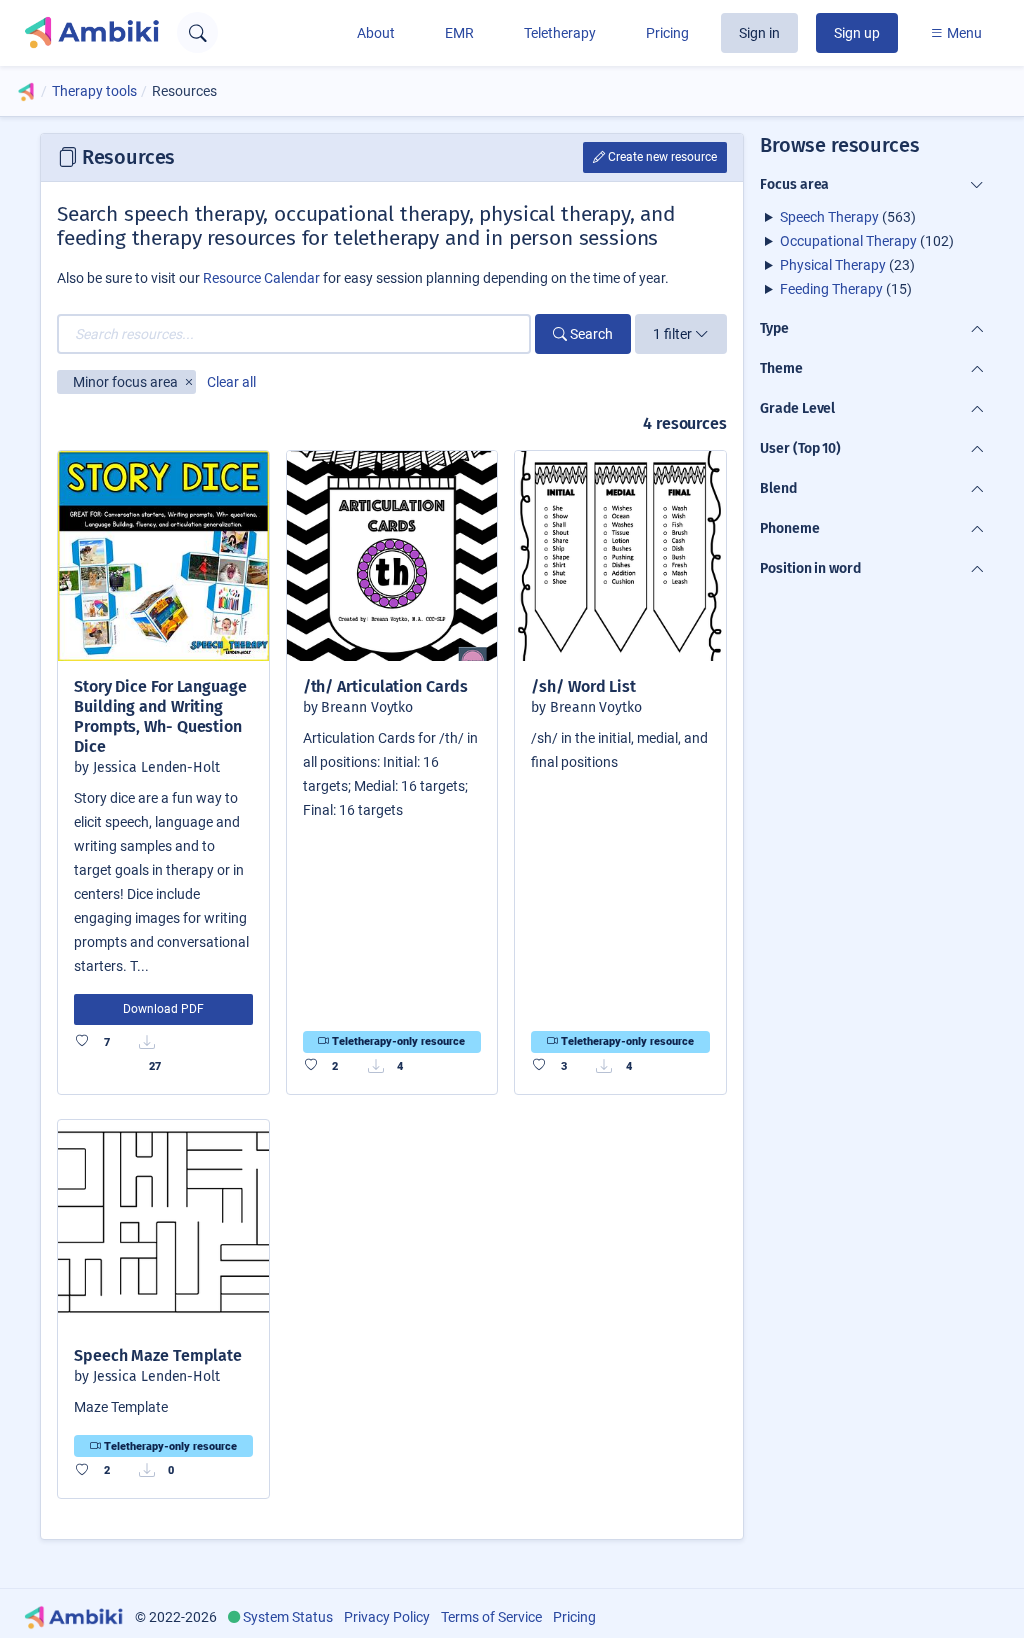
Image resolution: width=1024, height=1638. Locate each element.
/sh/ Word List (583, 686)
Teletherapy (560, 33)
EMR (459, 33)
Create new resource (661, 157)
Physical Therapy (833, 265)
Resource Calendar (261, 278)
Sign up (857, 33)
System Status (288, 1617)
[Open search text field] (197, 32)
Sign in (759, 33)
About (376, 33)
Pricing (667, 33)
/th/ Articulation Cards (385, 686)
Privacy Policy (387, 1617)
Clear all (231, 382)
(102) (867, 241)
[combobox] (294, 334)
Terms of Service (491, 1617)
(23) (847, 265)
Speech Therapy (829, 217)
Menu (963, 33)
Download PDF (163, 1009)
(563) (848, 217)
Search (590, 334)
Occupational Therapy (848, 241)
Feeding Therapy (831, 289)
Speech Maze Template (158, 1355)
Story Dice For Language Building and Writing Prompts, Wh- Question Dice (160, 716)
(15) (846, 289)
